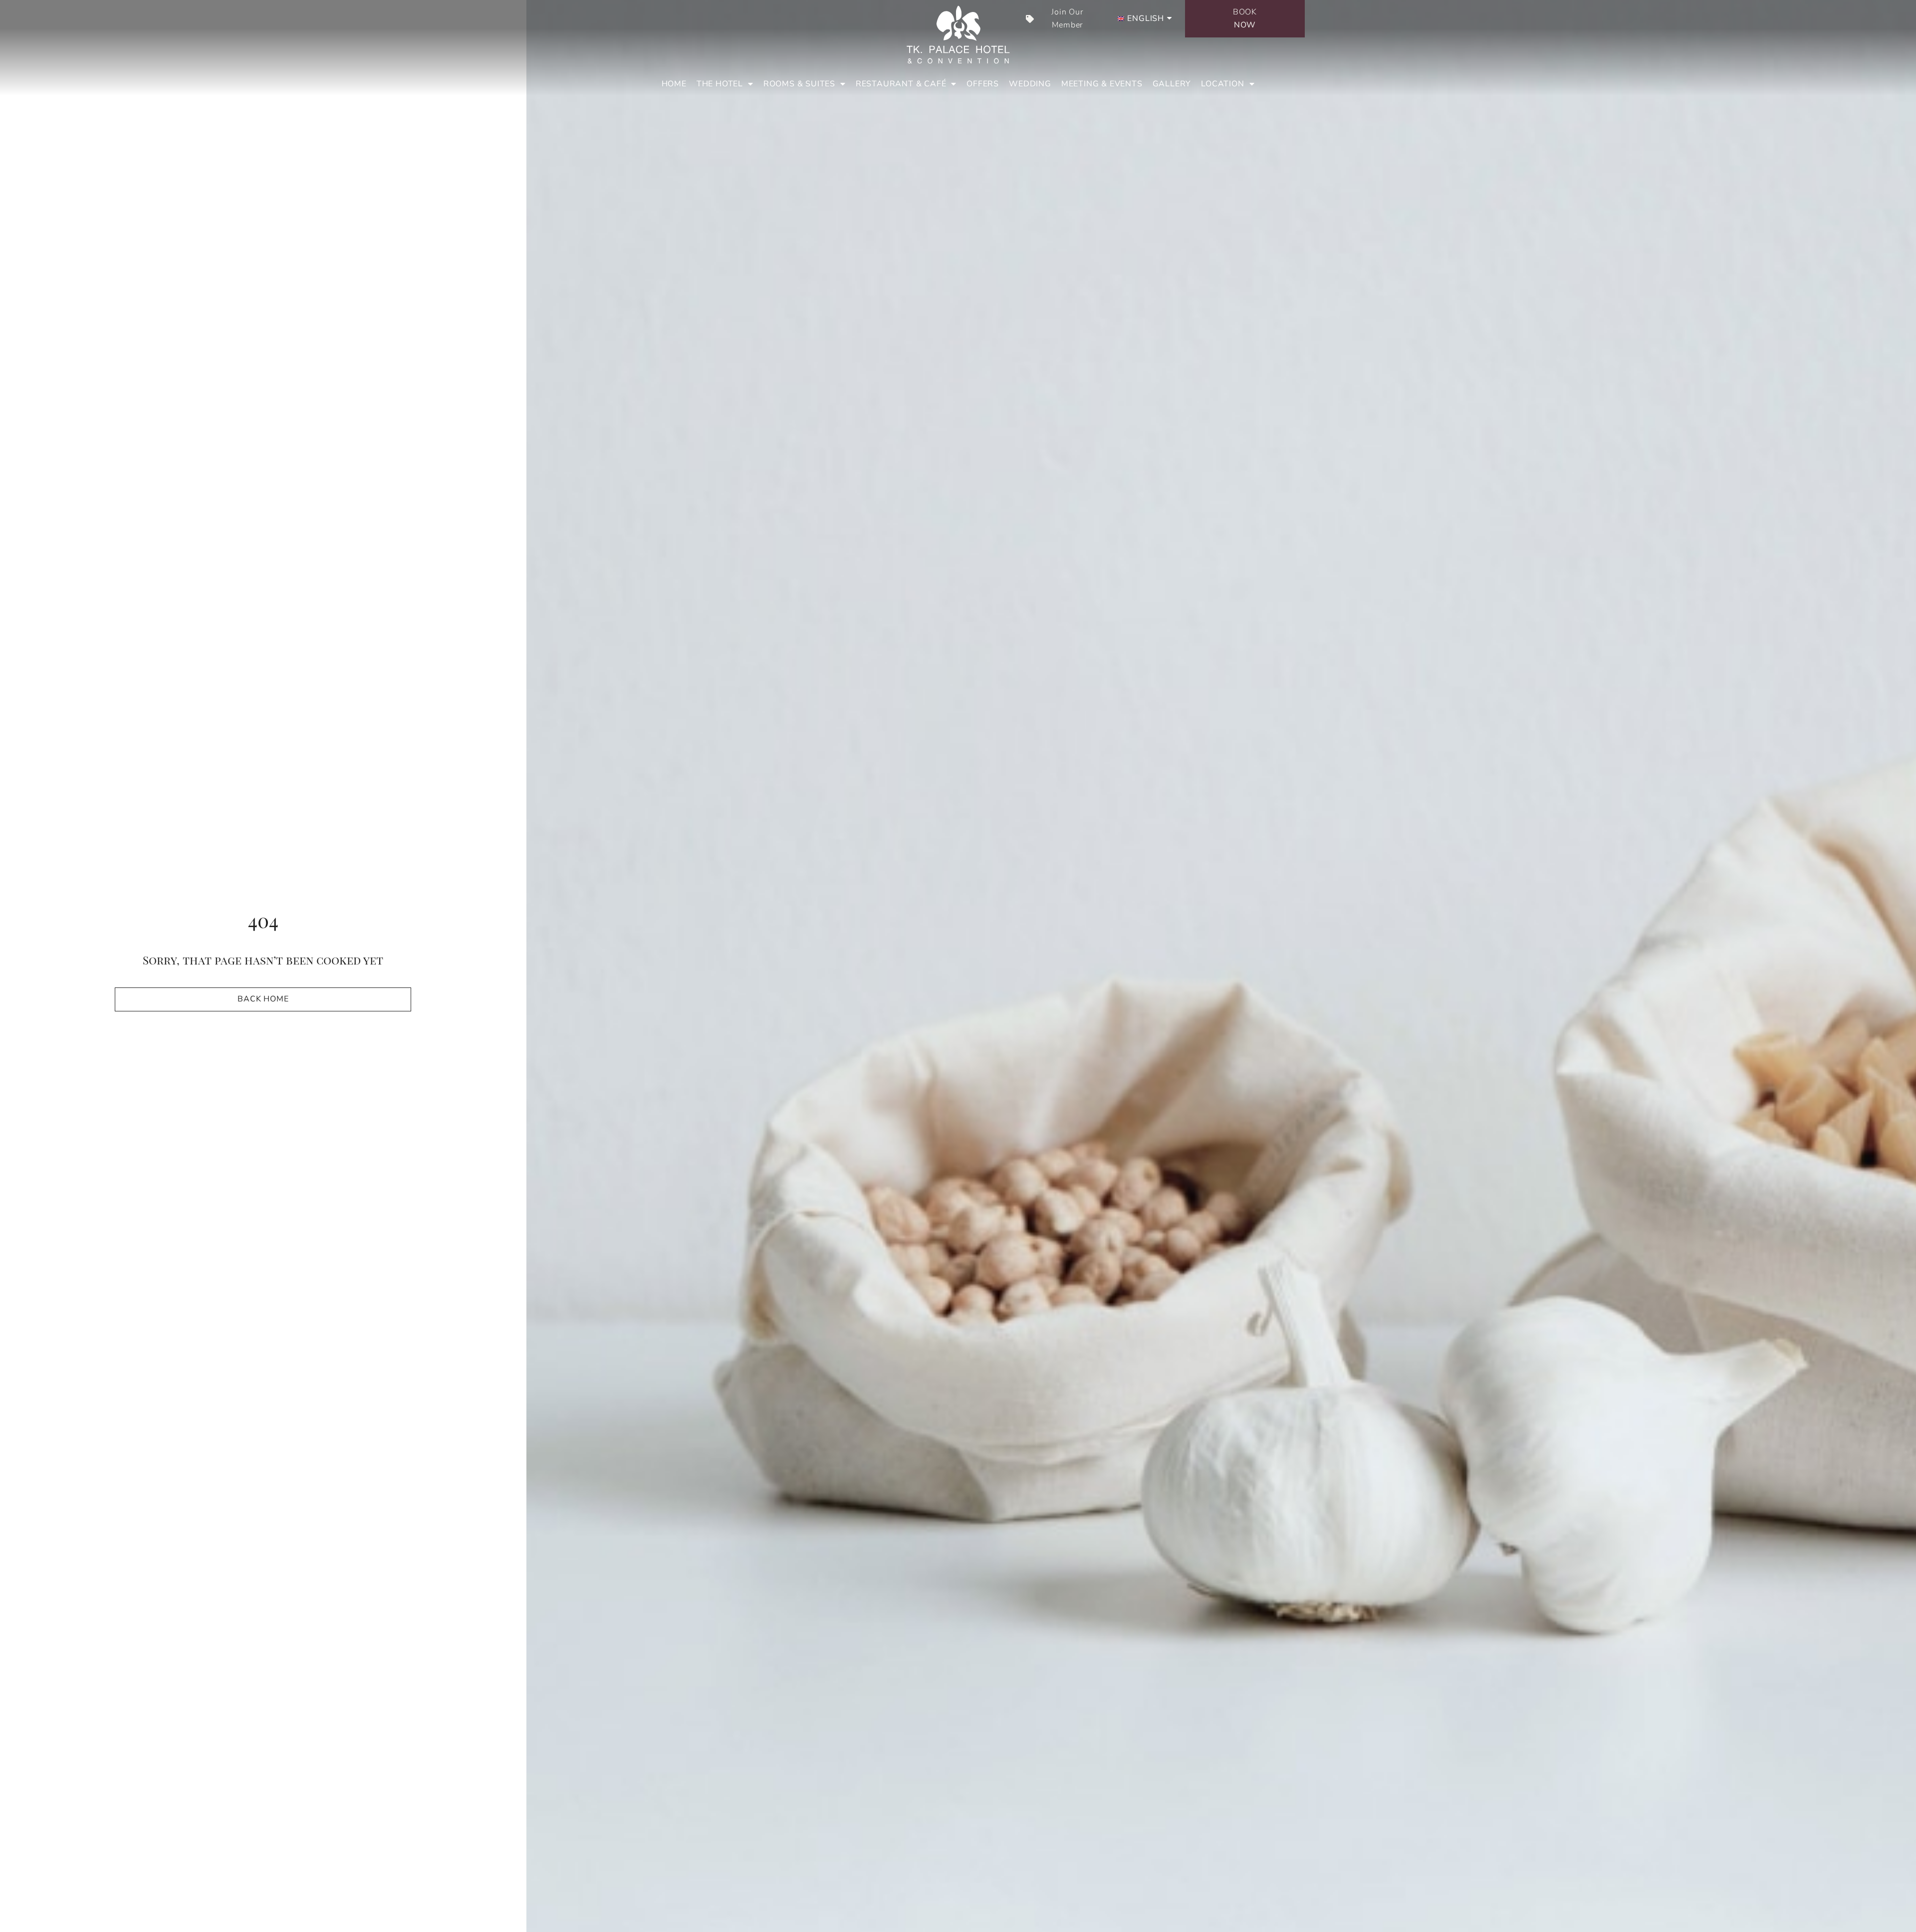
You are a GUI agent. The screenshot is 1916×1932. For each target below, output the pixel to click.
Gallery (1172, 84)
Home (674, 84)
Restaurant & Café (901, 84)
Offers (983, 84)
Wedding (1030, 84)
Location (1222, 84)
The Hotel (720, 84)
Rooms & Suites (799, 84)
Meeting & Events (1102, 84)
